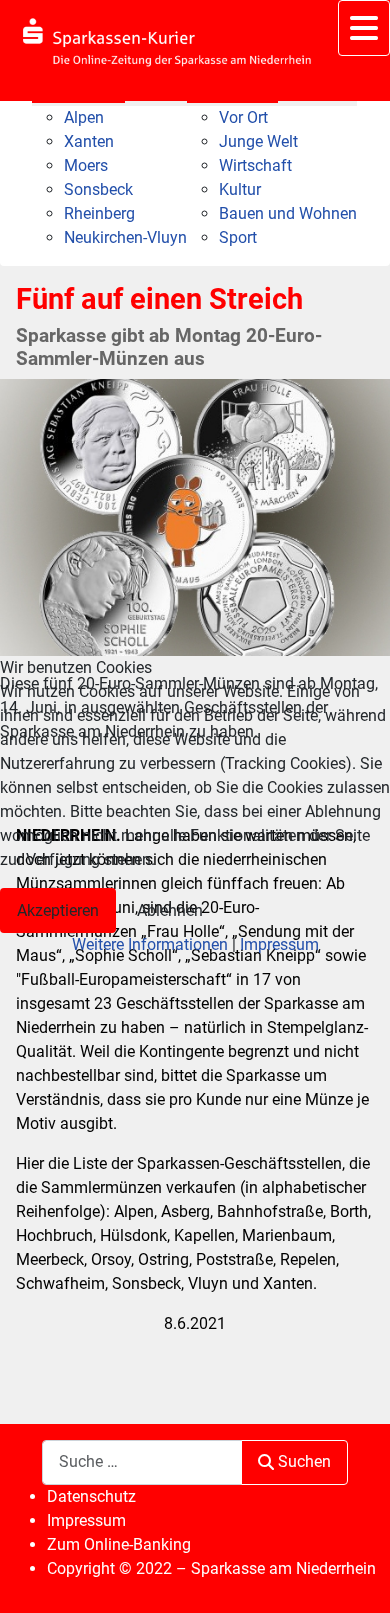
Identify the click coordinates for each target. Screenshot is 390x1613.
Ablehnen (170, 910)
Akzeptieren (58, 910)
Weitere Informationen (150, 944)
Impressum (279, 944)
